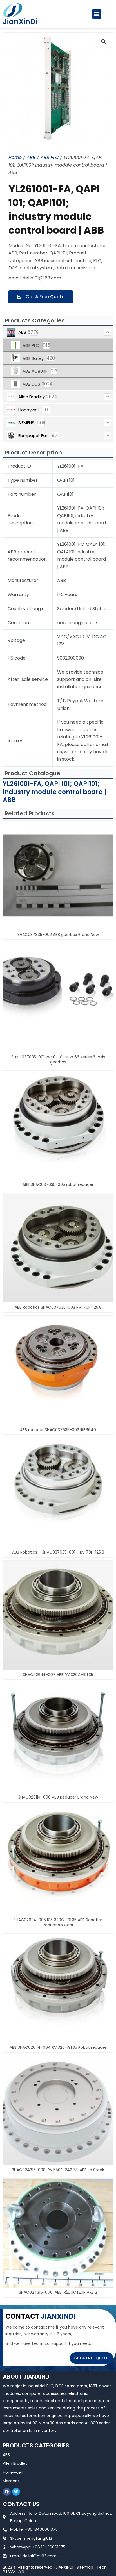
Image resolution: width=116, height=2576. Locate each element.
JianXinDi (20, 22)
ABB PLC (50, 157)
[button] (97, 14)
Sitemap (85, 2567)
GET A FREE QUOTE (92, 2358)
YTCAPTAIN (14, 2571)
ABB (31, 157)
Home (15, 157)
